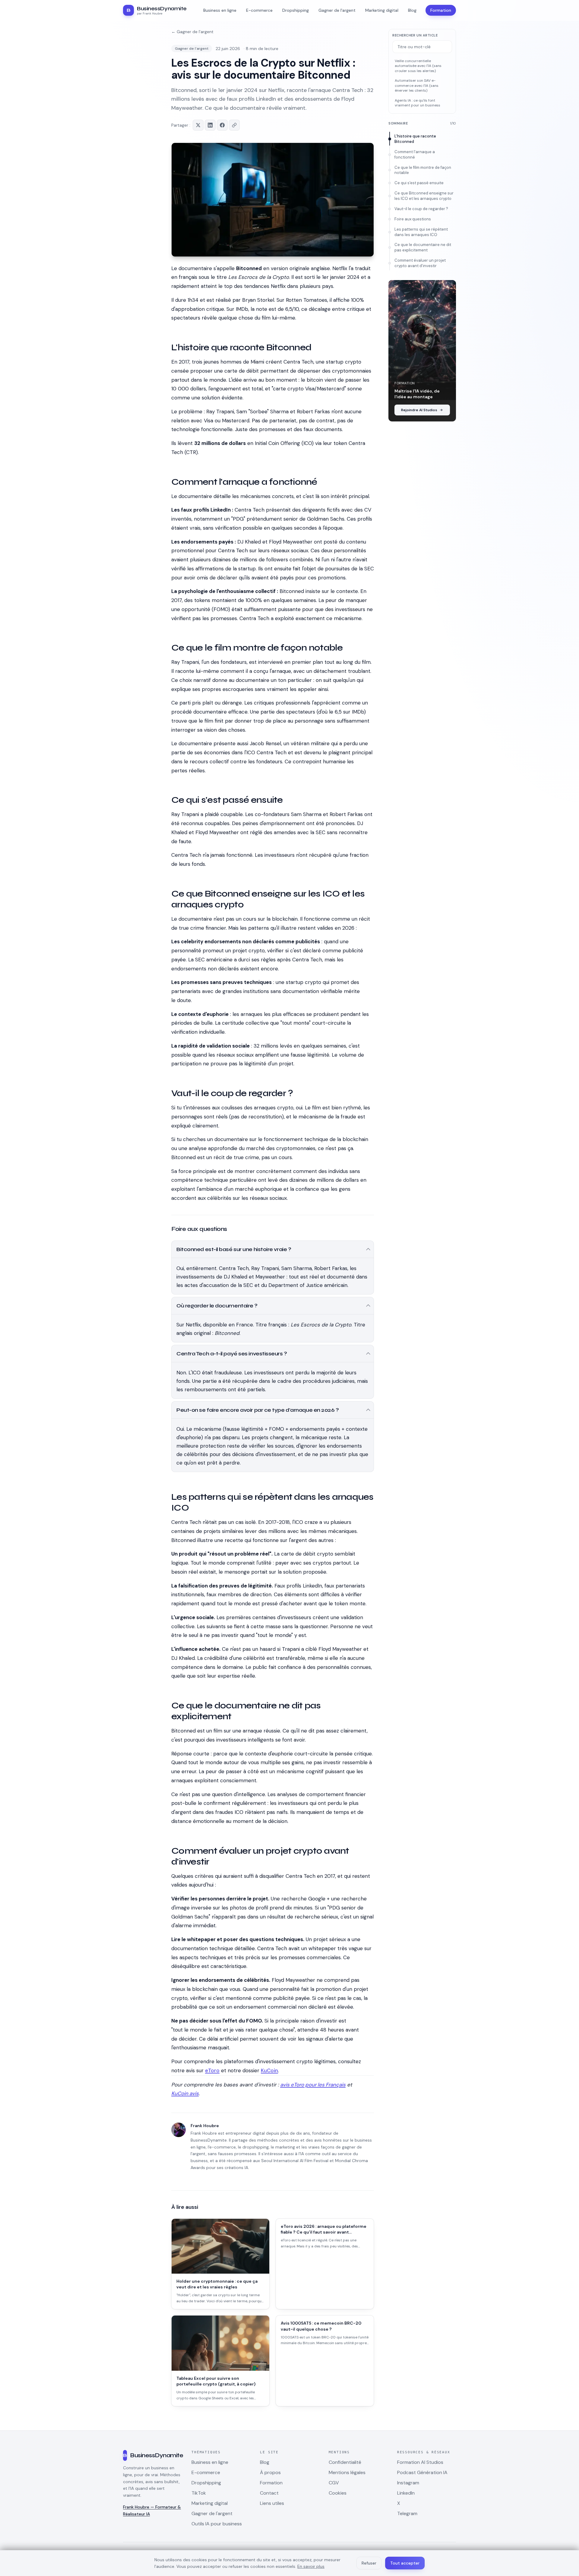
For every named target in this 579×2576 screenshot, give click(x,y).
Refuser (369, 2563)
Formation (441, 10)
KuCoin (269, 2070)
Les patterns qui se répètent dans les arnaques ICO (421, 232)
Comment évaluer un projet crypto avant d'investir (420, 263)
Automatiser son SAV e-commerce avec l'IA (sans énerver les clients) (417, 85)
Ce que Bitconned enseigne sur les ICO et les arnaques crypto (424, 196)
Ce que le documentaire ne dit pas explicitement (423, 247)
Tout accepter (405, 2563)
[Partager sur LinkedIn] (210, 125)
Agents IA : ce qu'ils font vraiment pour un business (418, 103)
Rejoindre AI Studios (419, 410)
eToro (212, 2070)
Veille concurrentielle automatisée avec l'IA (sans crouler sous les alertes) (418, 66)
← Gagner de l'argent (192, 32)
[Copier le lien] (234, 125)
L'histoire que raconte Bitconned (415, 139)
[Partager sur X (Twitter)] (198, 125)
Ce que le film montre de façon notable (423, 170)
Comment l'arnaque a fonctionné (415, 154)
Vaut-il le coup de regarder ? (421, 209)
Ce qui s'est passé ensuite (419, 183)
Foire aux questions (413, 219)
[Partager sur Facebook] (222, 125)
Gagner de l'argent (192, 49)
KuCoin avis (185, 2093)
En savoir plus (311, 2566)
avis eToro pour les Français (313, 2085)
